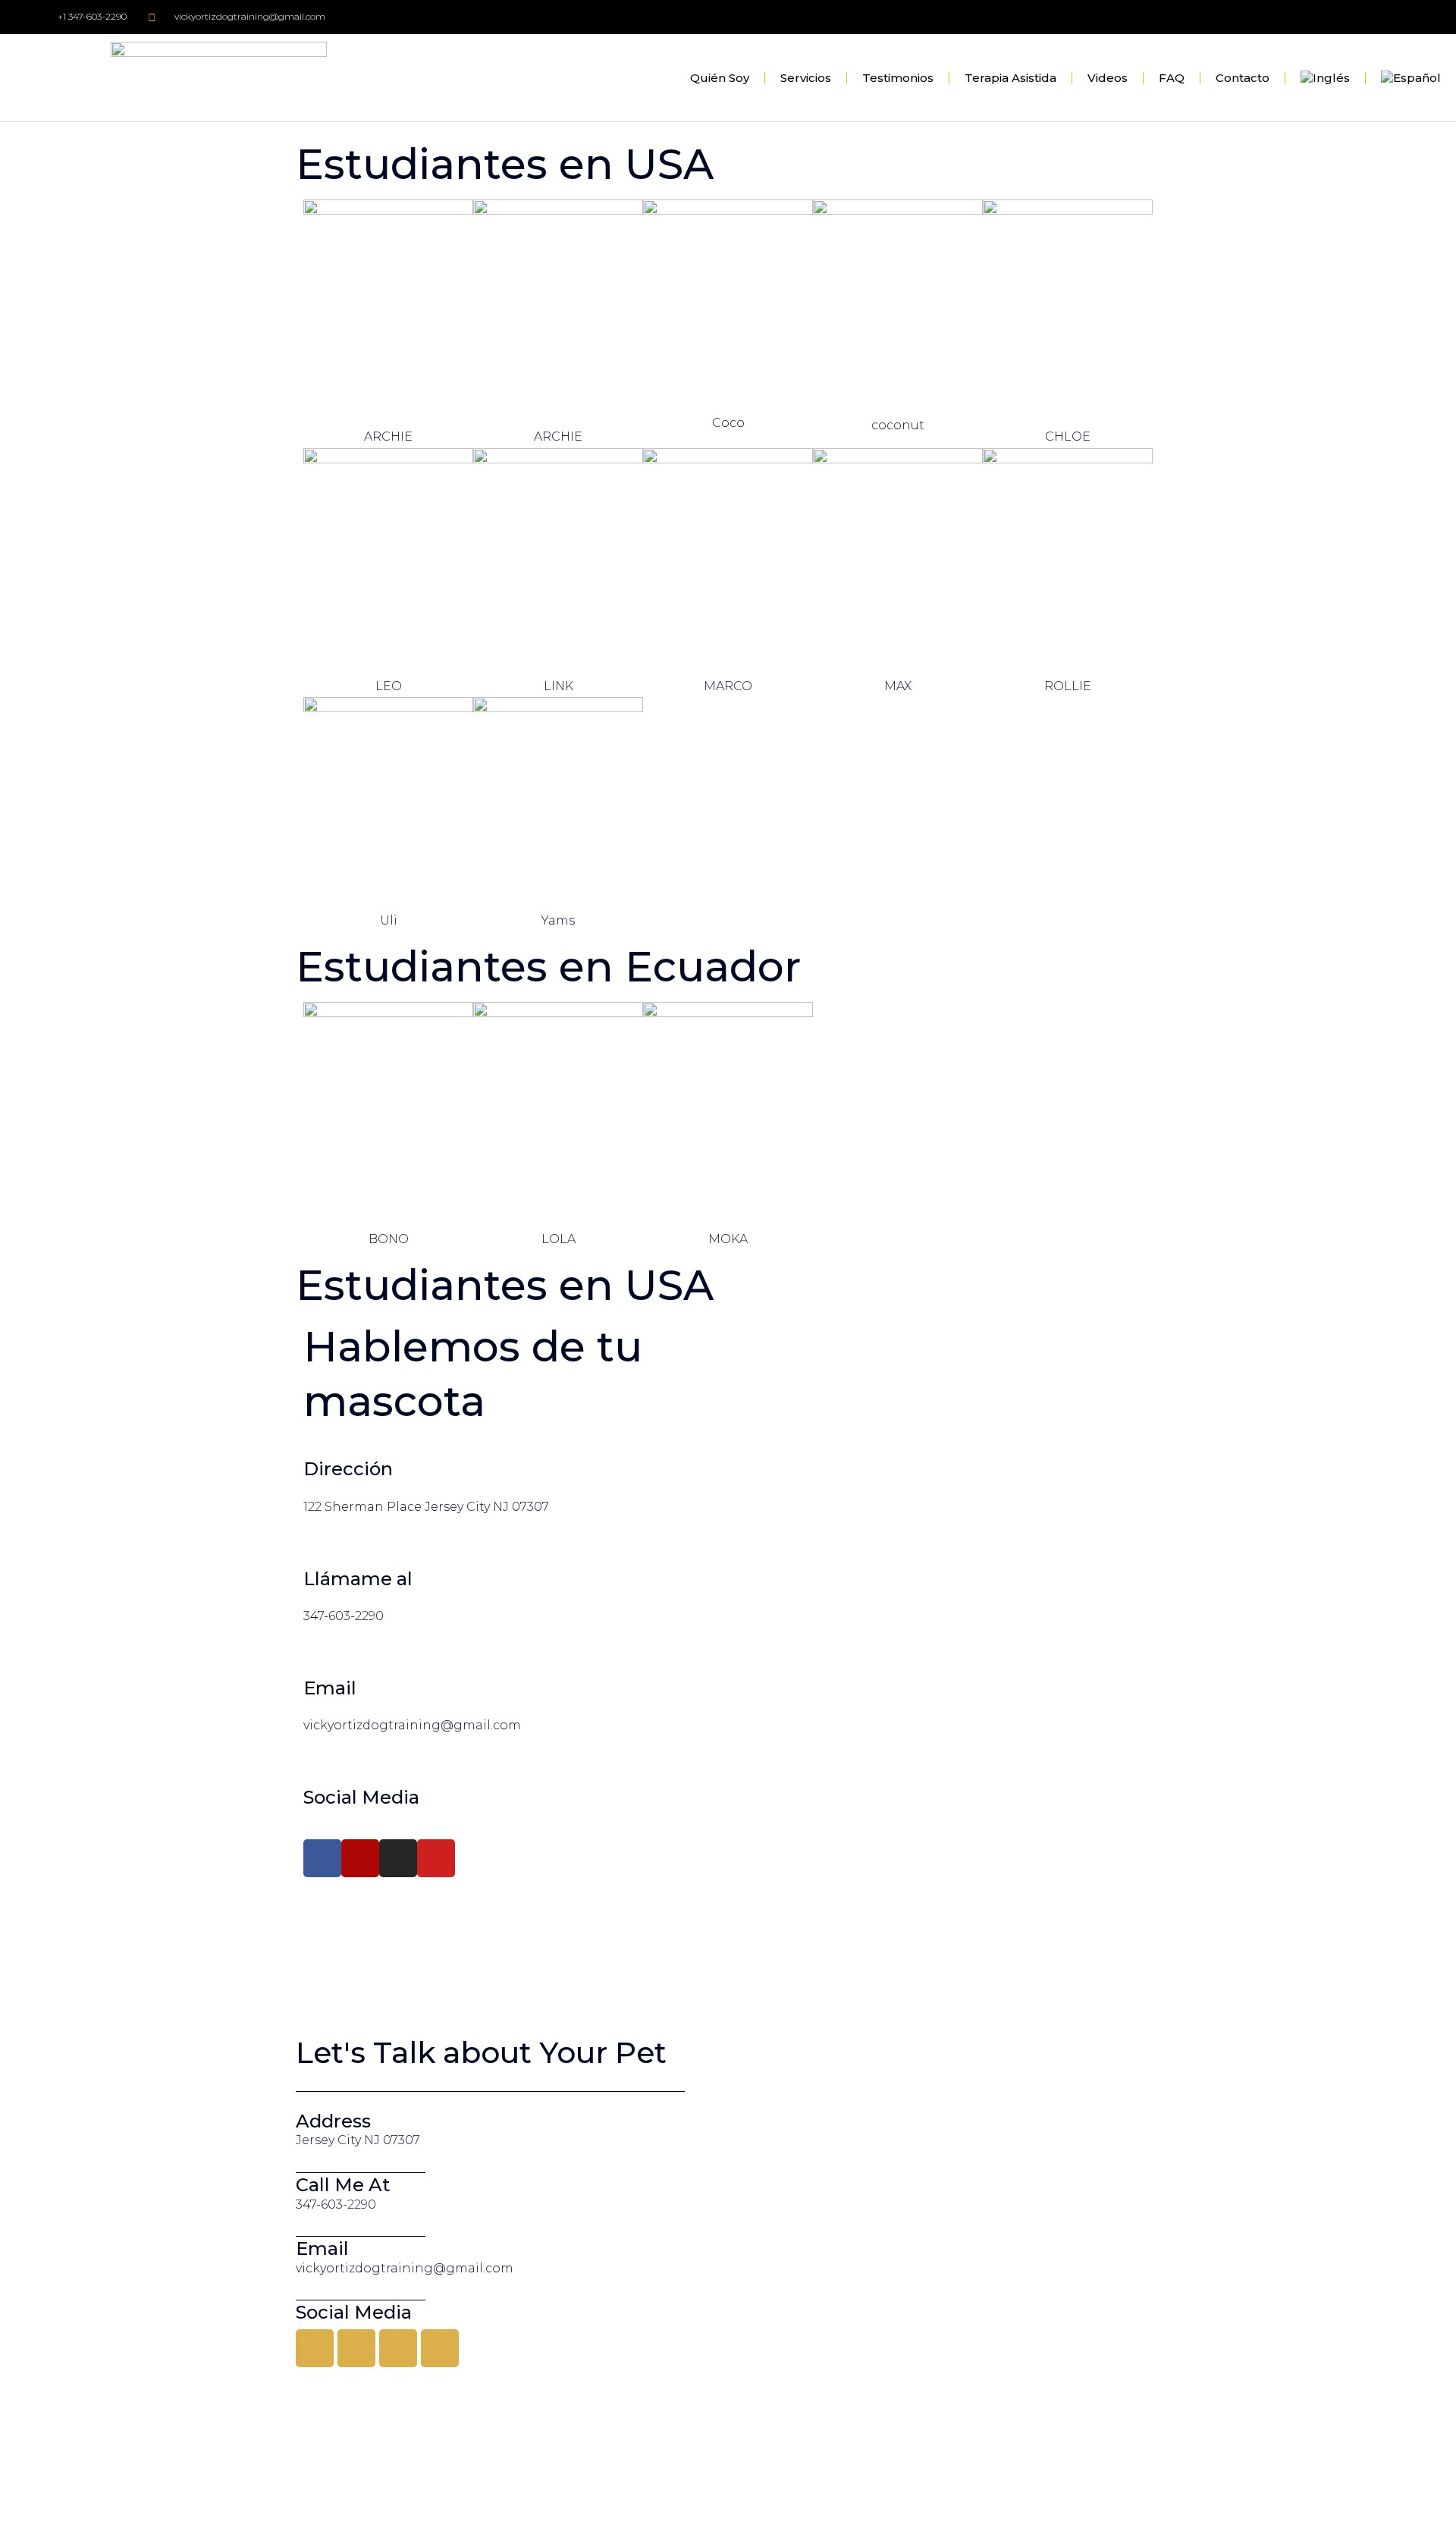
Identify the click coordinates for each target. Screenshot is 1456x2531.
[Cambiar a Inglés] (1325, 78)
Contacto (1243, 78)
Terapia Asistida (1010, 78)
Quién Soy (720, 78)
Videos (1108, 78)
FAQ (1172, 78)
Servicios (806, 78)
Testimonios (898, 78)
